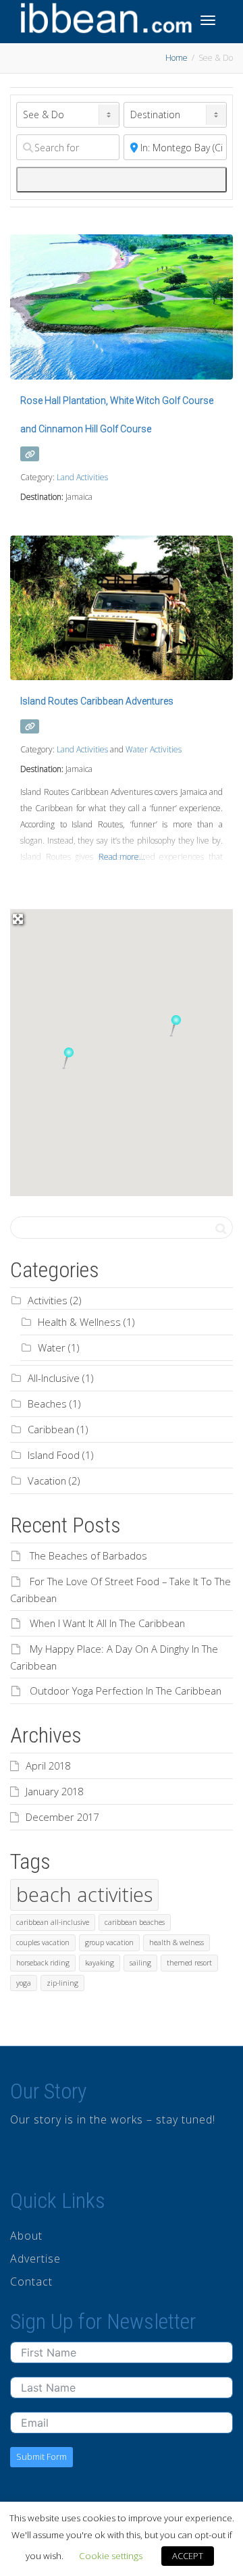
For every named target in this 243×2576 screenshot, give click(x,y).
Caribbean (51, 1429)
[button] (68, 1058)
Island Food (54, 1455)
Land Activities (82, 477)
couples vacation (43, 1942)
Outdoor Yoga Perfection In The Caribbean (126, 1691)
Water (52, 1347)
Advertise (35, 2259)
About (26, 2236)
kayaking (100, 1963)
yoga (24, 1983)
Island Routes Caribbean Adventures (97, 701)
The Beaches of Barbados (88, 1555)
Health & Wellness (79, 1322)
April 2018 (48, 1766)
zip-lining (62, 1983)
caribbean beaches (135, 1922)
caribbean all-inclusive (53, 1922)
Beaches (47, 1403)
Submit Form (42, 2456)
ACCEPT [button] (188, 2556)
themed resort (189, 1963)
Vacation (47, 1480)
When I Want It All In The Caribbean (107, 1623)
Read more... (122, 857)
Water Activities (154, 749)
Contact (31, 2282)
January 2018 (54, 1791)
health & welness (177, 1942)
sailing (140, 1963)
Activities (48, 1300)
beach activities (84, 1895)
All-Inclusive (54, 1378)
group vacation (109, 1942)
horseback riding (43, 1963)
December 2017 (62, 1817)
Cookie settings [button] (111, 2556)
